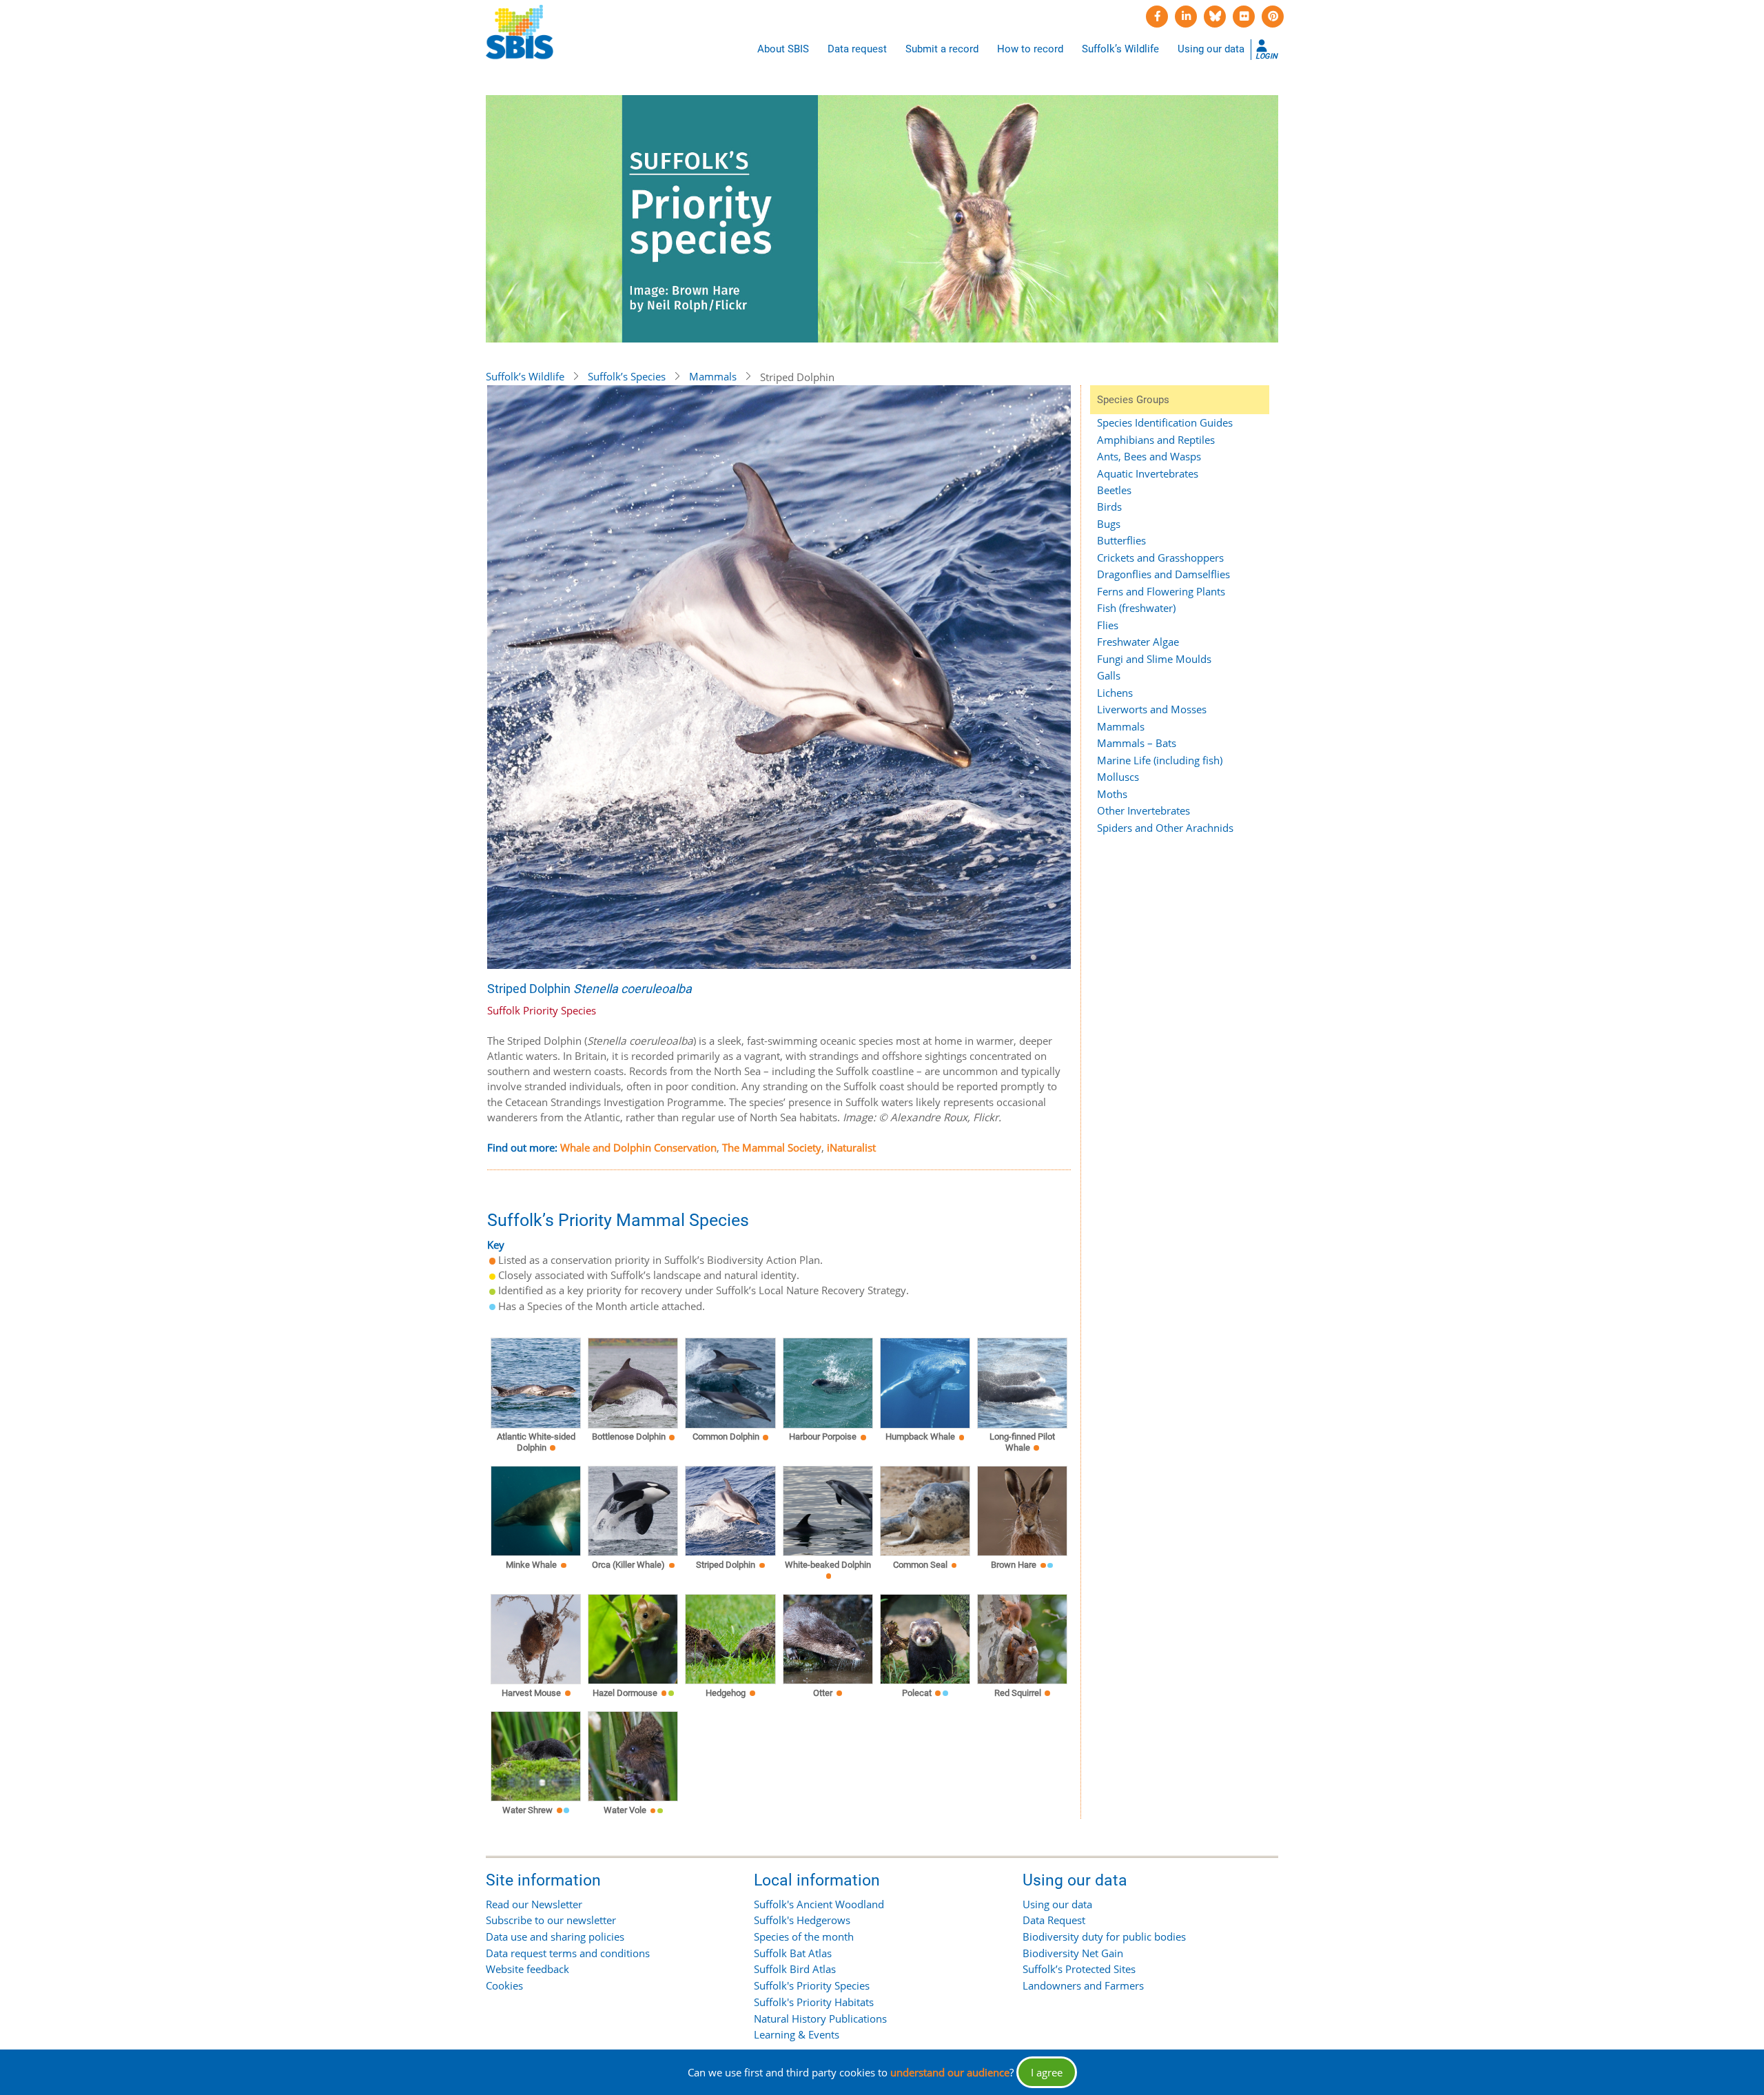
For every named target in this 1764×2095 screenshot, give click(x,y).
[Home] (520, 32)
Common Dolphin (726, 1437)
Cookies (504, 1985)
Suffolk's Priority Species (812, 1985)
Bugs (1109, 524)
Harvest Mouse (531, 1693)
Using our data (1211, 49)
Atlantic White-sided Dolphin (536, 1442)
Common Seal (920, 1565)
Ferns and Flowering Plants (1161, 591)
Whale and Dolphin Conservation (638, 1147)
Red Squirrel (1018, 1693)
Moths (1112, 794)
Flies (1108, 625)
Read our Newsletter (534, 1904)
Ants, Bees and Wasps (1149, 456)
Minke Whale (531, 1565)
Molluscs (1118, 777)
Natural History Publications (820, 2019)
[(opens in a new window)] (1157, 17)
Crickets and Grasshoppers (1160, 558)
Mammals (713, 376)
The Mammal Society (772, 1147)
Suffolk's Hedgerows (802, 1920)
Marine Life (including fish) (1160, 760)
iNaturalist (851, 1147)
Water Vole (625, 1810)
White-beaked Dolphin (828, 1565)
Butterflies (1121, 540)
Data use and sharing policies (555, 1936)
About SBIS (783, 49)
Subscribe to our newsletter (551, 1920)
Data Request (1054, 1920)
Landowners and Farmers (1083, 1985)
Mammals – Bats (1137, 743)
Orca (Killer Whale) (628, 1565)
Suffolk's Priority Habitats (814, 2002)
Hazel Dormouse (625, 1693)
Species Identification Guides (1165, 422)
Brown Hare (1014, 1565)
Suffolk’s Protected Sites (1079, 1969)
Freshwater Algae (1138, 642)
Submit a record (942, 49)
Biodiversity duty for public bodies (1104, 1936)
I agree (1047, 2072)
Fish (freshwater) (1136, 608)
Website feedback (527, 1969)
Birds (1109, 507)
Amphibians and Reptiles (1156, 440)
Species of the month (804, 1936)
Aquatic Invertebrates (1148, 473)
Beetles (1114, 490)
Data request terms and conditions (568, 1953)
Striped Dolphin (726, 1565)
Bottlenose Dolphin (629, 1437)
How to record (1030, 49)
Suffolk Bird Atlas (795, 1969)
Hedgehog (726, 1693)
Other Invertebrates (1143, 810)
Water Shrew (527, 1810)
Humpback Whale (920, 1437)
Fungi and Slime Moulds (1154, 659)
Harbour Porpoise (823, 1437)
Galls (1109, 675)
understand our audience (950, 2072)
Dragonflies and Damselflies (1163, 574)
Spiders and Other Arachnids (1165, 828)
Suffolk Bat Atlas (793, 1953)
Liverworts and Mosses (1152, 709)
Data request (857, 49)
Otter (823, 1693)
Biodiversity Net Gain (1073, 1953)
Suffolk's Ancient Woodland (819, 1904)
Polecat (917, 1693)
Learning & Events (797, 2034)
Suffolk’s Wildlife (1120, 49)
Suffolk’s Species (627, 376)
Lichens (1115, 693)
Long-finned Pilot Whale (1022, 1442)
